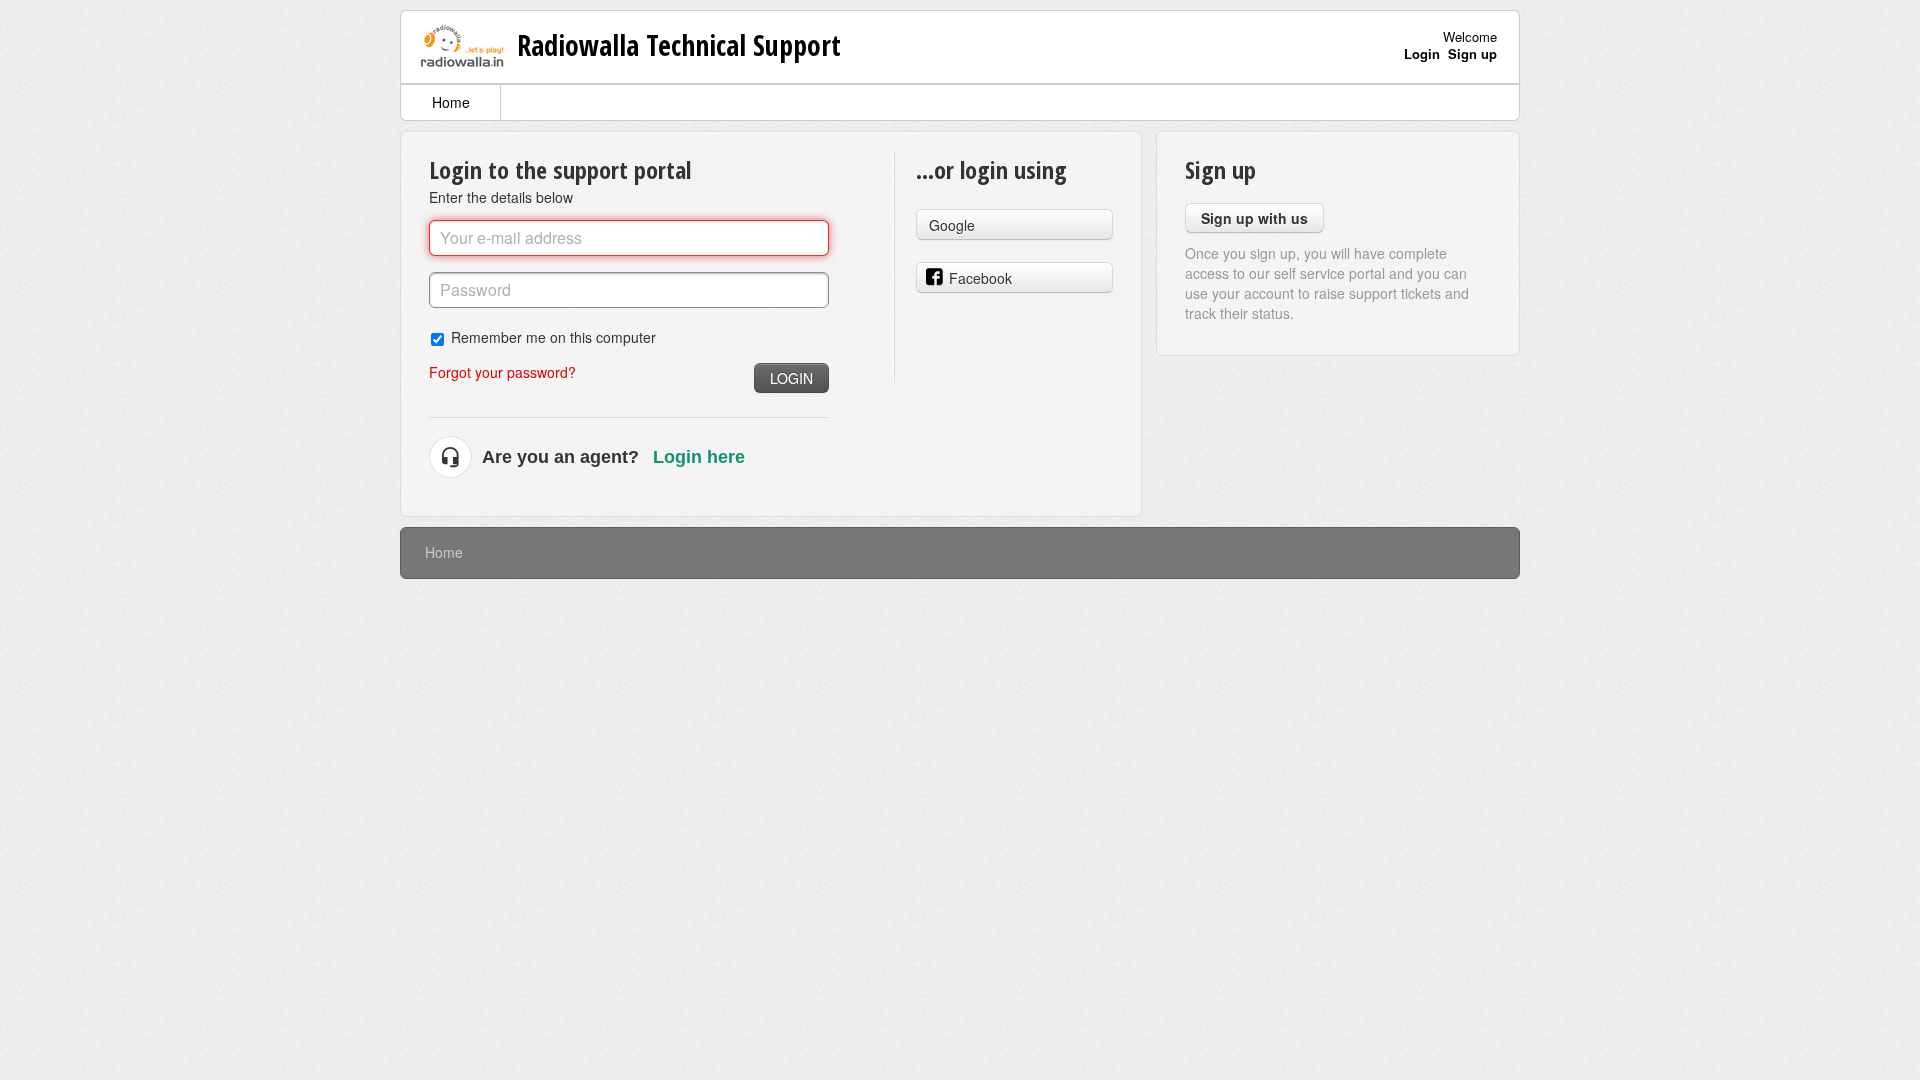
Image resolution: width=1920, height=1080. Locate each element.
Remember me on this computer (553, 336)
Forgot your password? (502, 372)
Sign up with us (1254, 218)
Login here (699, 457)
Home (451, 102)
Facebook (980, 278)
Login (791, 378)
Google (952, 225)
